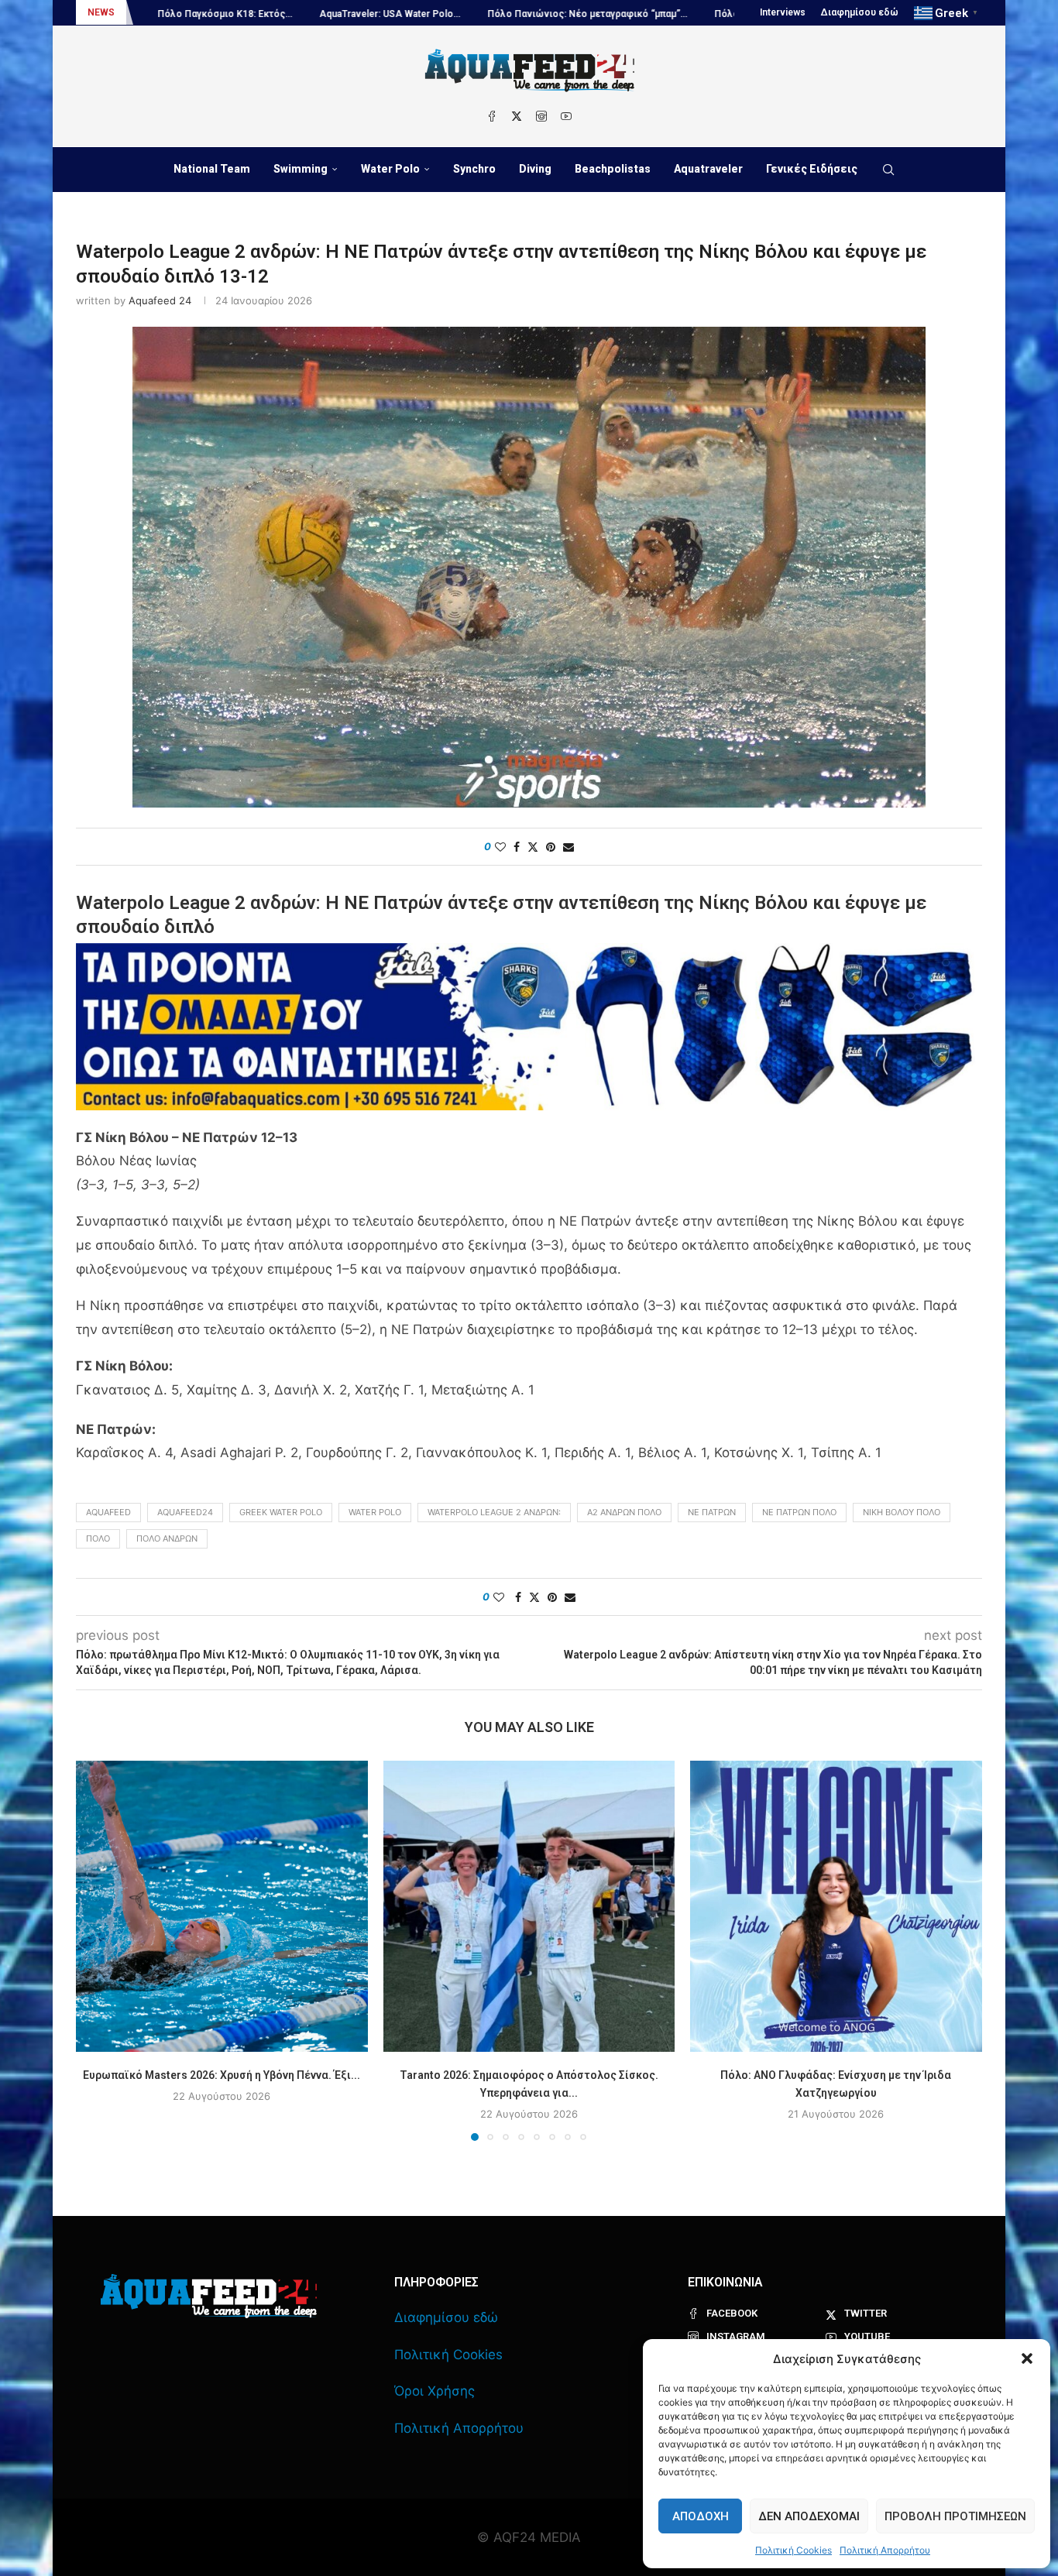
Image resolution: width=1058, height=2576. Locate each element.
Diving (535, 169)
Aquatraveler (708, 169)
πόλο (98, 1538)
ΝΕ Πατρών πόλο (799, 1512)
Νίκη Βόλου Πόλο (902, 1512)
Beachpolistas (613, 169)
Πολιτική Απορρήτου (885, 2550)
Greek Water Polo (281, 1512)
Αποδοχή (701, 2516)
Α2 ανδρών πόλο (624, 1512)
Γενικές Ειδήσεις (812, 169)
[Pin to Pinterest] (551, 847)
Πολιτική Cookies (793, 2550)
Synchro (474, 169)
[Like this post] (500, 847)
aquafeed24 (185, 1512)
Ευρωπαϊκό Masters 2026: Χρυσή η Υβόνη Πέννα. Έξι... (222, 2074)
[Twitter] (517, 116)
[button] (1027, 2358)
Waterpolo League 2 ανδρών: (494, 1512)
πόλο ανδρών (167, 1538)
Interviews (783, 12)
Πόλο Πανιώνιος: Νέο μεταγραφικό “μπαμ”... (438, 14)
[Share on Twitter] (533, 847)
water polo (375, 1512)
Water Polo (390, 169)
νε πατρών (712, 1512)
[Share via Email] (569, 847)
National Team (212, 169)
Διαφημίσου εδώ (860, 12)
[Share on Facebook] (517, 847)
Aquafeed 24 (160, 300)
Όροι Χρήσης (435, 2391)
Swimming (301, 169)
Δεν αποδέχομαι (809, 2516)
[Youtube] (566, 116)
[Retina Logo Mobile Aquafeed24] (209, 2296)
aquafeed (108, 1512)
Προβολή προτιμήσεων (955, 2516)
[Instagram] (541, 116)
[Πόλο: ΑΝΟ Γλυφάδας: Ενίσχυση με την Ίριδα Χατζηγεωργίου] (836, 1907)
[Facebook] (492, 116)
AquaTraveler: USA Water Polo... (240, 14)
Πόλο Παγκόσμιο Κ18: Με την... (634, 14)
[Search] (888, 170)
